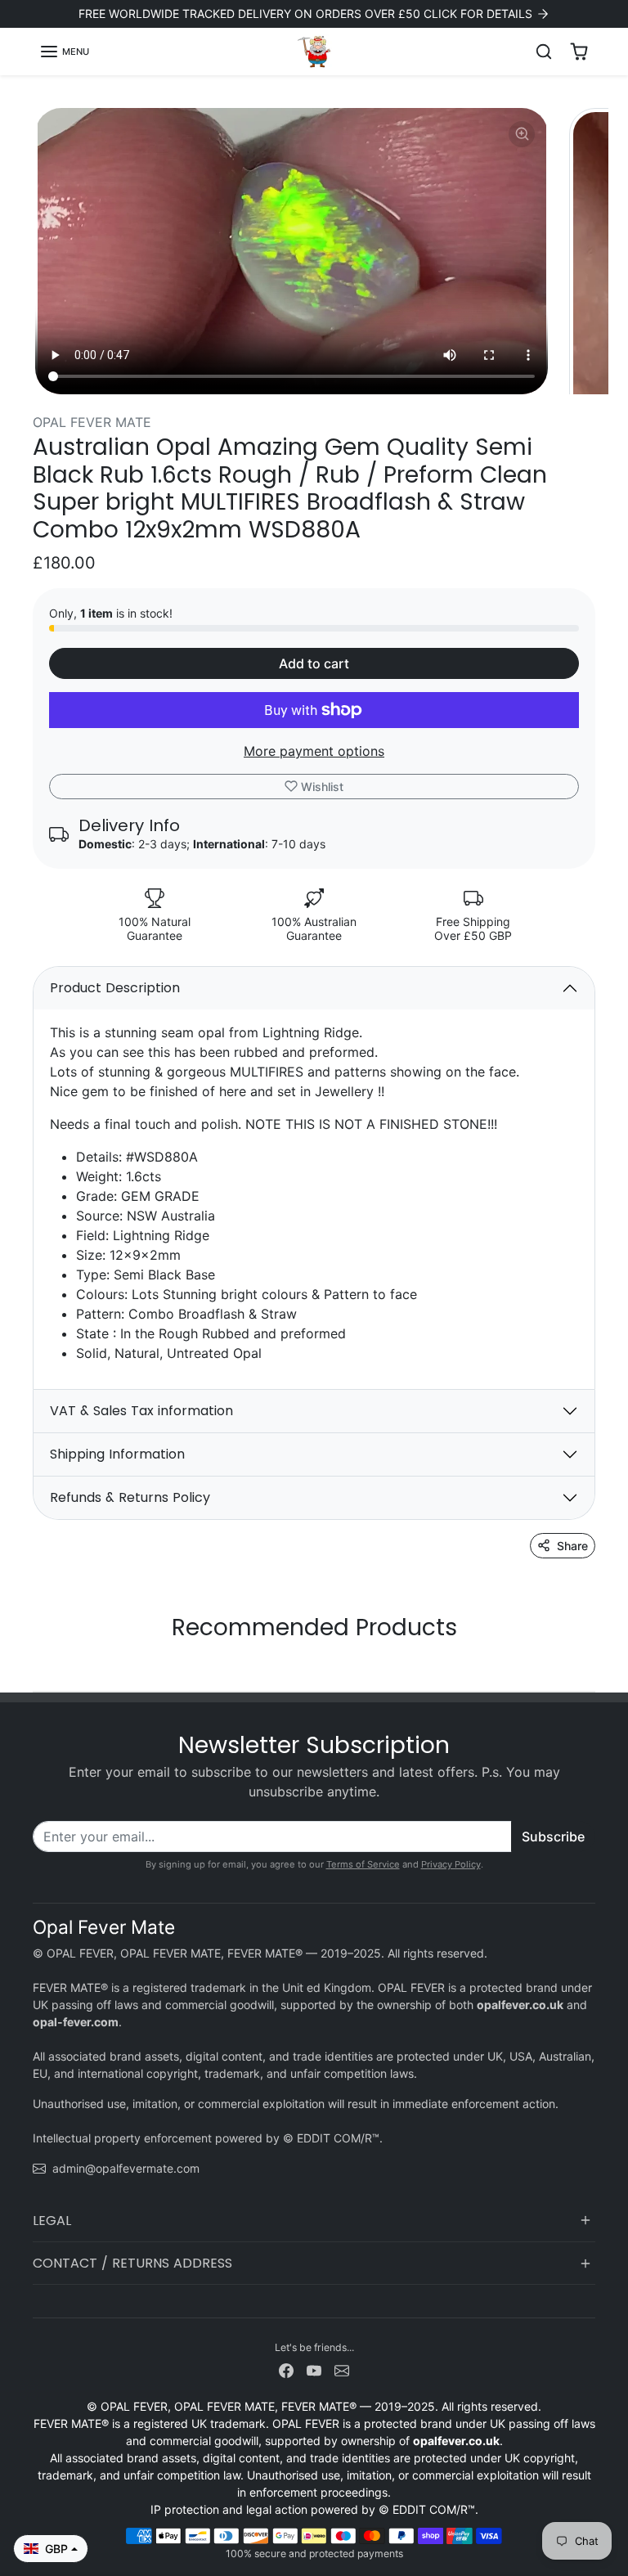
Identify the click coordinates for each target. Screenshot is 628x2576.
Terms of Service (363, 1864)
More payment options (314, 751)
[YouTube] (314, 2369)
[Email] (342, 2369)
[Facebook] (286, 2369)
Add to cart (314, 663)
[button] (64, 52)
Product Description (115, 988)
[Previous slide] (38, 1666)
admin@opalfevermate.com (126, 2168)
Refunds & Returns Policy (130, 1497)
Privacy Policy (451, 1864)
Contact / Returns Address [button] (132, 2263)
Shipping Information (117, 1454)
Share (572, 1546)
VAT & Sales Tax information (141, 1411)
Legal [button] (52, 2221)
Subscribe (553, 1836)
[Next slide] (590, 1666)
